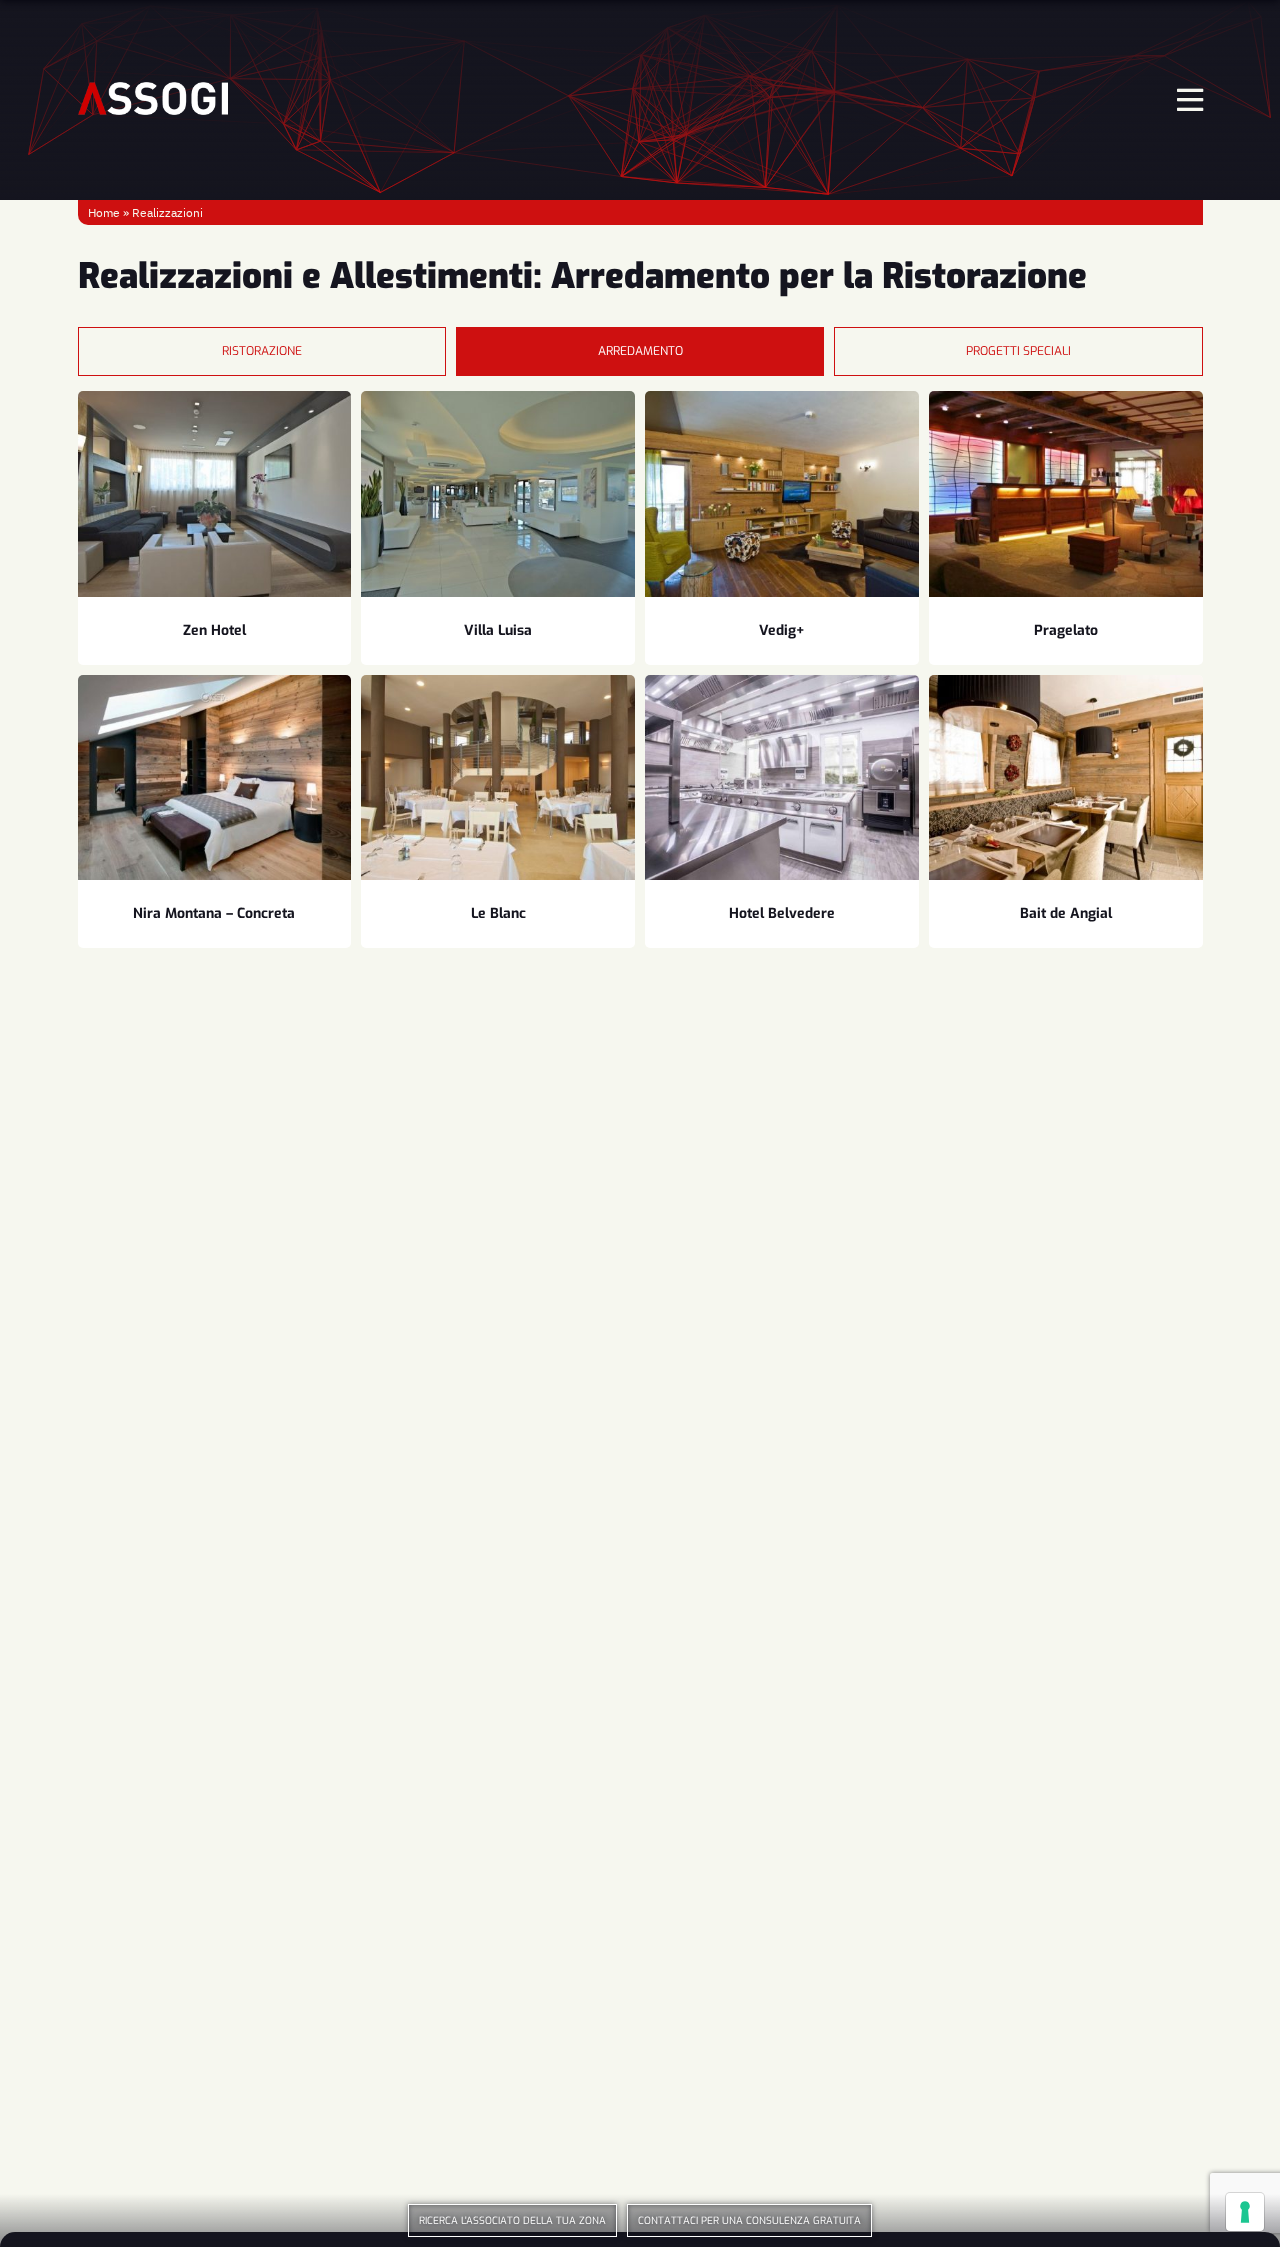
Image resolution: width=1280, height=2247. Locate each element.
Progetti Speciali (1018, 351)
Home (104, 212)
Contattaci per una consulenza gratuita (749, 2220)
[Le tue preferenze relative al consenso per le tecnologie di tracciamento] (1245, 2212)
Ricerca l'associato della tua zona (512, 2220)
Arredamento (640, 351)
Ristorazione (262, 351)
